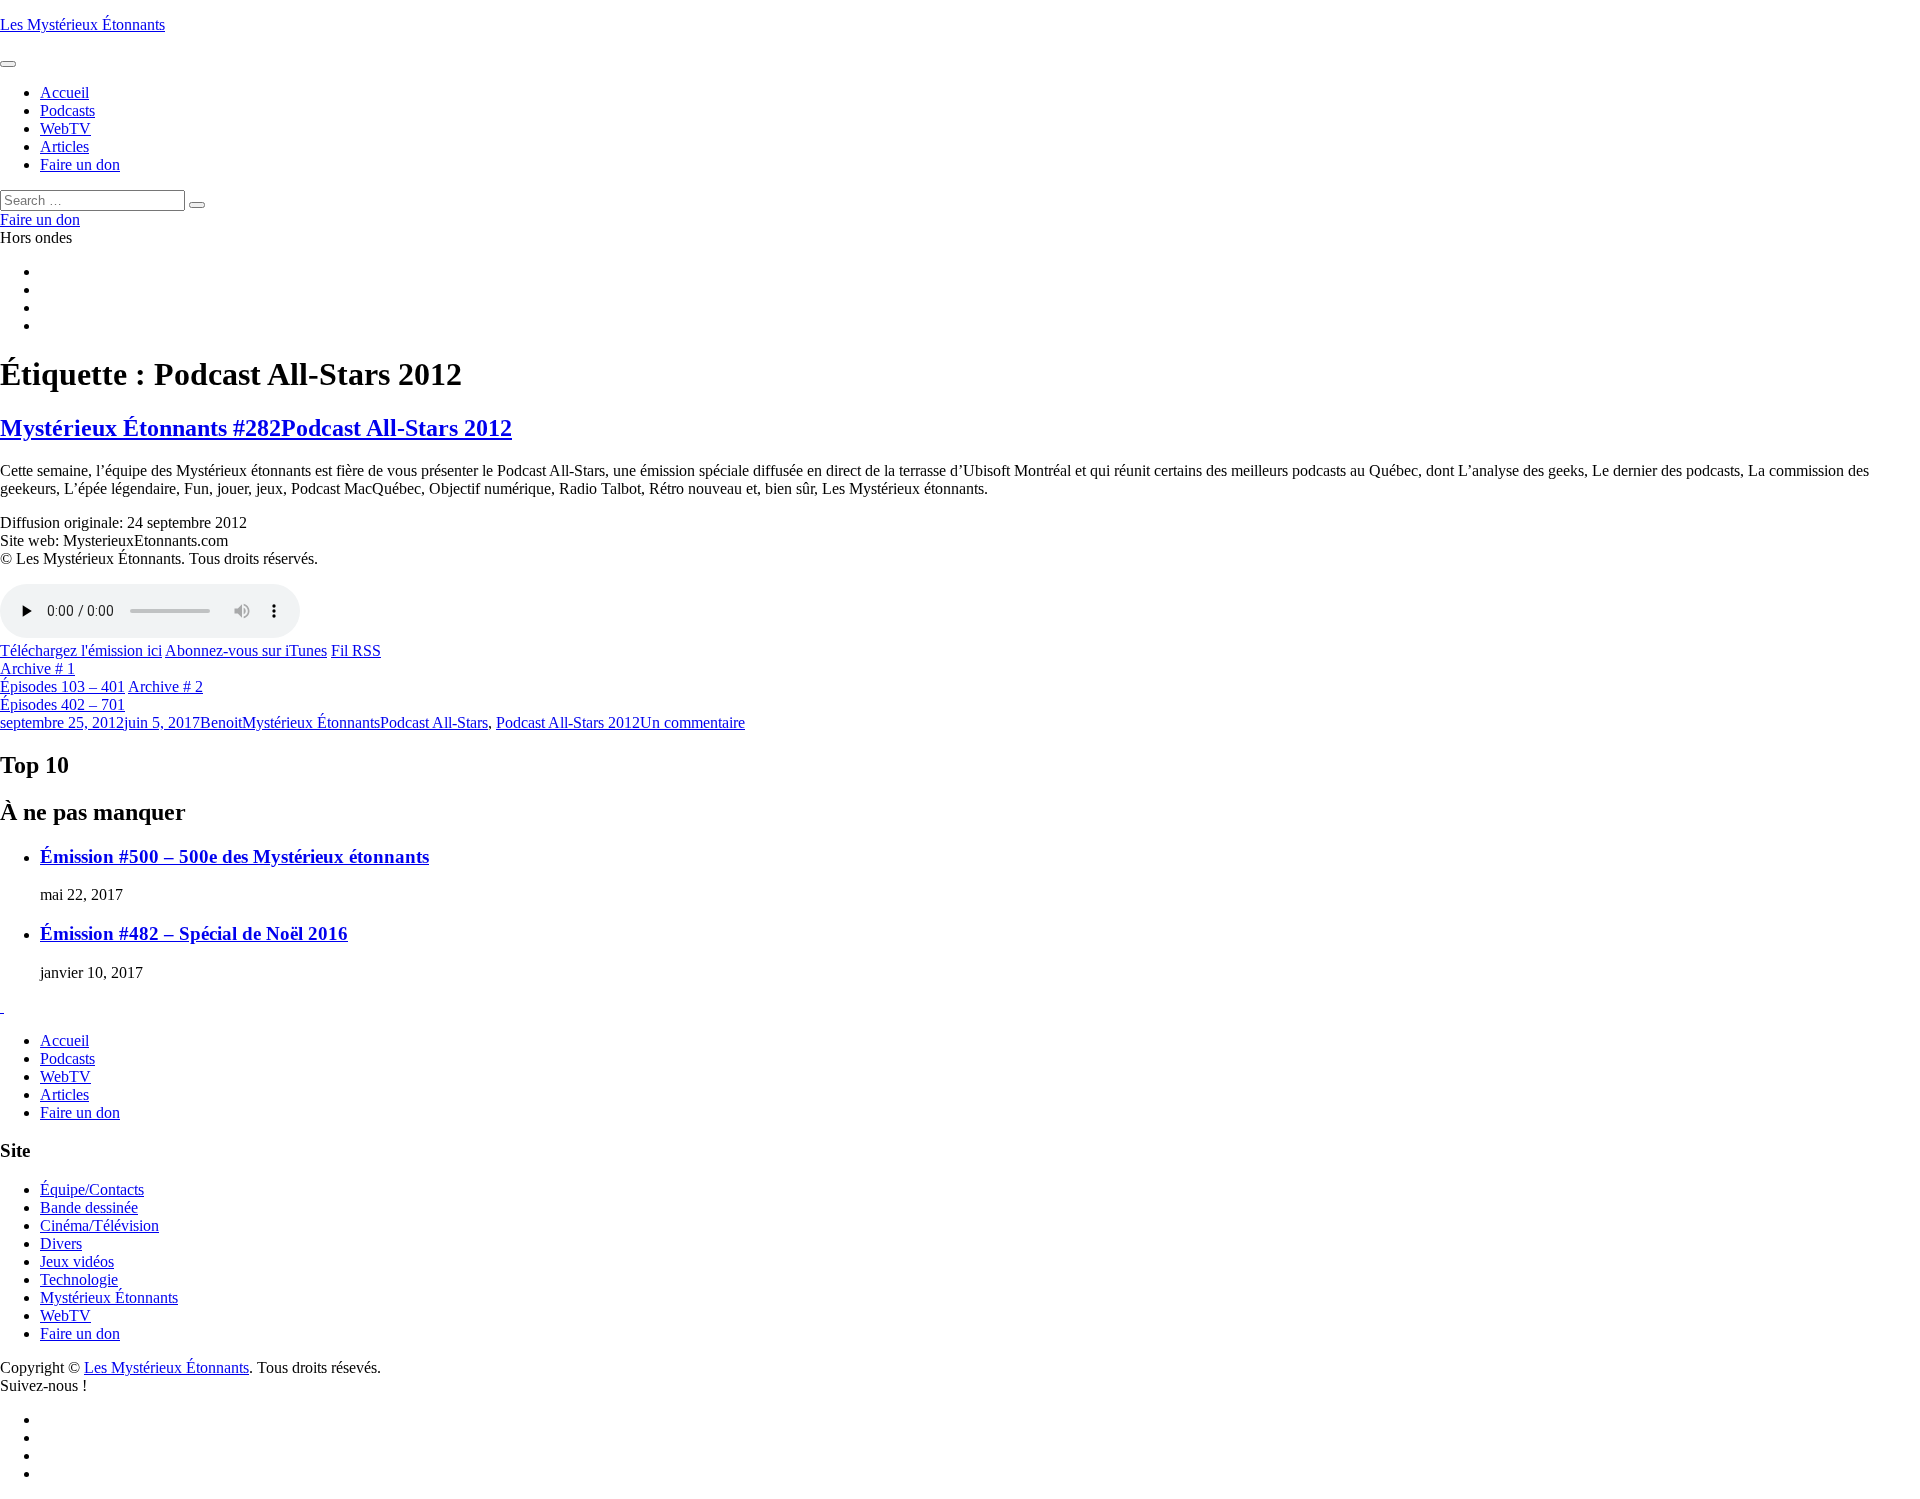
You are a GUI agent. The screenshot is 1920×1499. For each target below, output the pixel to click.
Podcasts (67, 1058)
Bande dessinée (89, 1207)
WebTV (65, 1076)
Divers (61, 1243)
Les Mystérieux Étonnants (82, 24)
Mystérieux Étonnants (311, 722)
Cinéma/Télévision (99, 1225)
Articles (64, 1094)
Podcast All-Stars (434, 722)
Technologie (79, 1279)
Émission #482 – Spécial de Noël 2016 (194, 933)
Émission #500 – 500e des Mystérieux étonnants (234, 856)
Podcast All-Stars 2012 (568, 722)
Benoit (221, 722)
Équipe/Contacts (92, 1189)
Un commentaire (692, 722)
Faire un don (80, 1112)
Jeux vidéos (77, 1261)
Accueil (64, 1040)
